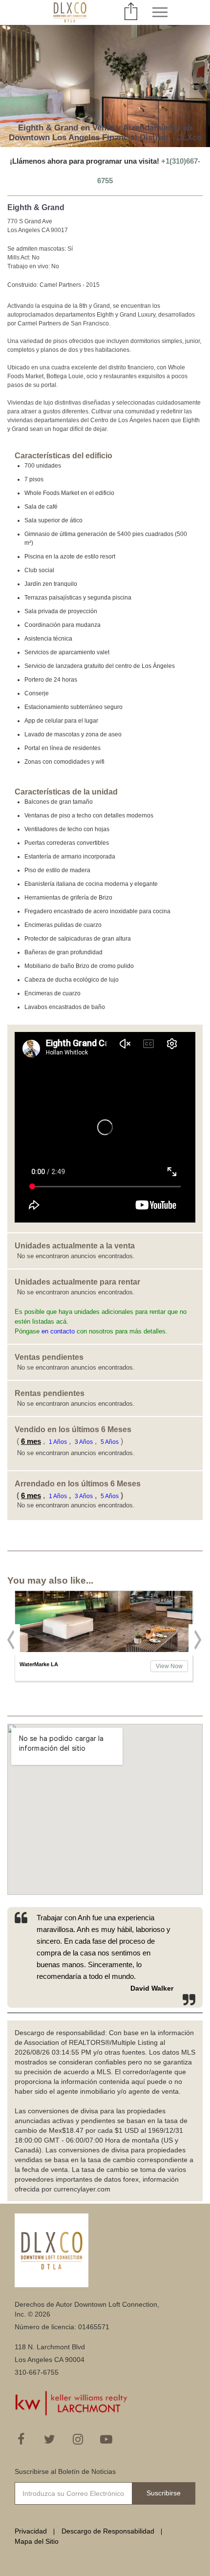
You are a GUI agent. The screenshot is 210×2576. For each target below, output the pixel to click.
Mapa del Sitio (37, 2541)
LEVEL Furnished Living (51, 1664)
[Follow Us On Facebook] (21, 2439)
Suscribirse (164, 2493)
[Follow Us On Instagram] (78, 2439)
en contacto (58, 1331)
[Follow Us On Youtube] (106, 2439)
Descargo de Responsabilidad (108, 2531)
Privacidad (31, 2531)
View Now (169, 1666)
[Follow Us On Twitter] (49, 2439)
